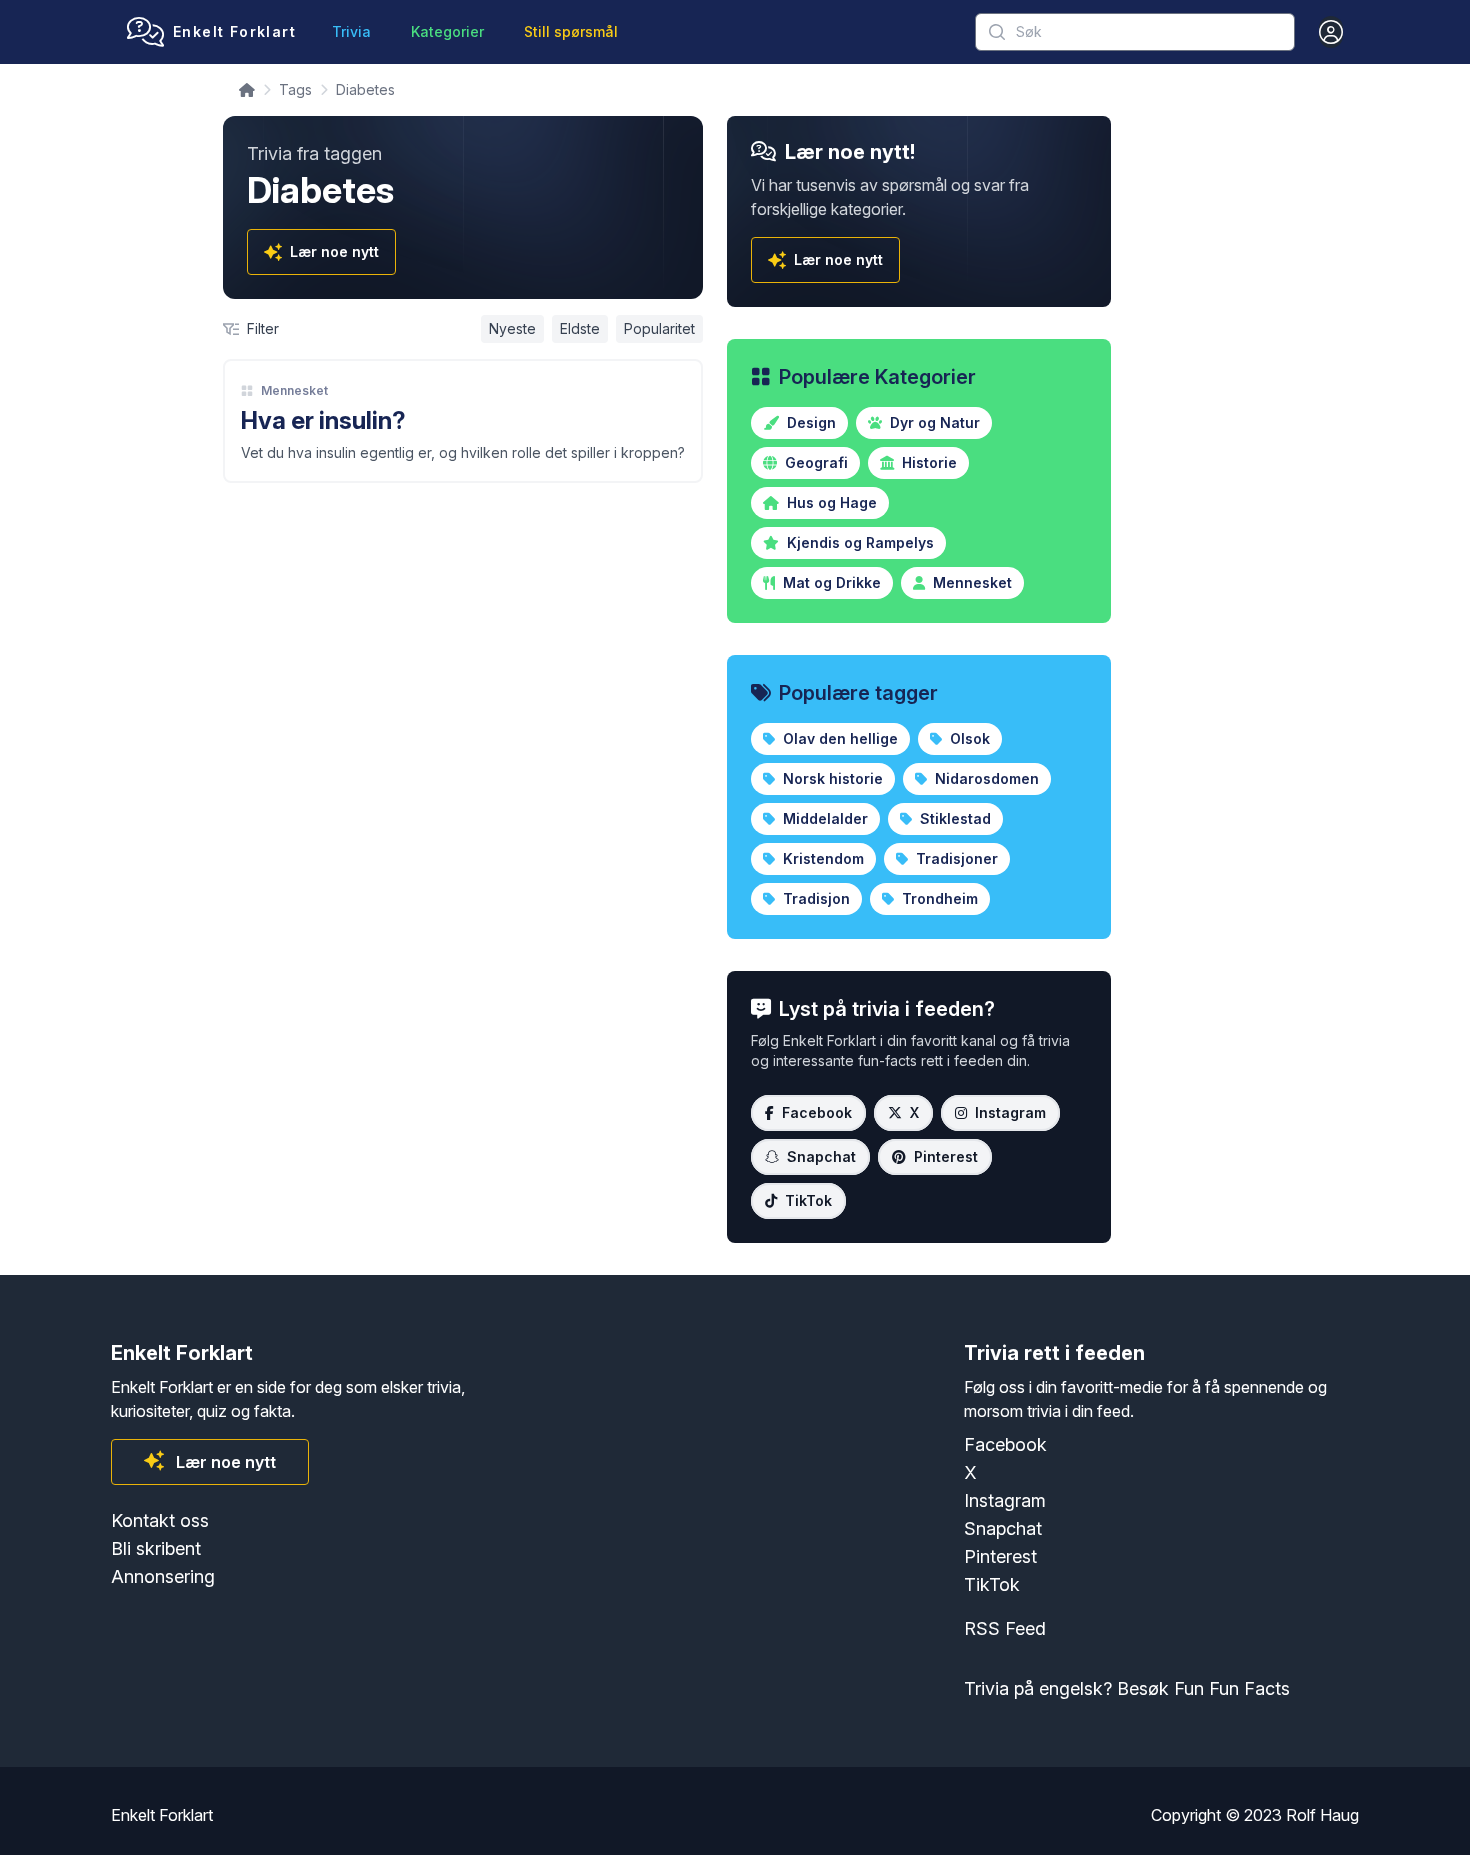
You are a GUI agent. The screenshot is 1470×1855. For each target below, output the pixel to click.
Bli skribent (156, 1548)
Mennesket (294, 390)
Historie (927, 462)
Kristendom (821, 858)
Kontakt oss (160, 1520)
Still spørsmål (571, 31)
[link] (463, 421)
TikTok (808, 1200)
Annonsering (163, 1576)
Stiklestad (953, 818)
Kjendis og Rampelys (858, 542)
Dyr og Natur (933, 422)
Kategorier (447, 31)
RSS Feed (1005, 1628)
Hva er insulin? (323, 420)
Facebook (817, 1112)
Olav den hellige (838, 738)
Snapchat (821, 1156)
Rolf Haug (1322, 1815)
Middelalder (823, 818)
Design (809, 422)
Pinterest (946, 1156)
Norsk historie (831, 778)
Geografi (814, 462)
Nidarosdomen (985, 778)
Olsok (968, 738)
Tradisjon (814, 898)
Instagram (1010, 1112)
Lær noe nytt (334, 251)
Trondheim (938, 898)
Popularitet (659, 328)
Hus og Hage (830, 502)
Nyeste (512, 328)
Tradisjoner (955, 858)
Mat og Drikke (830, 582)
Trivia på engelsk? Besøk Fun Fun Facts (1127, 1688)
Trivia (351, 31)
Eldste (580, 328)
